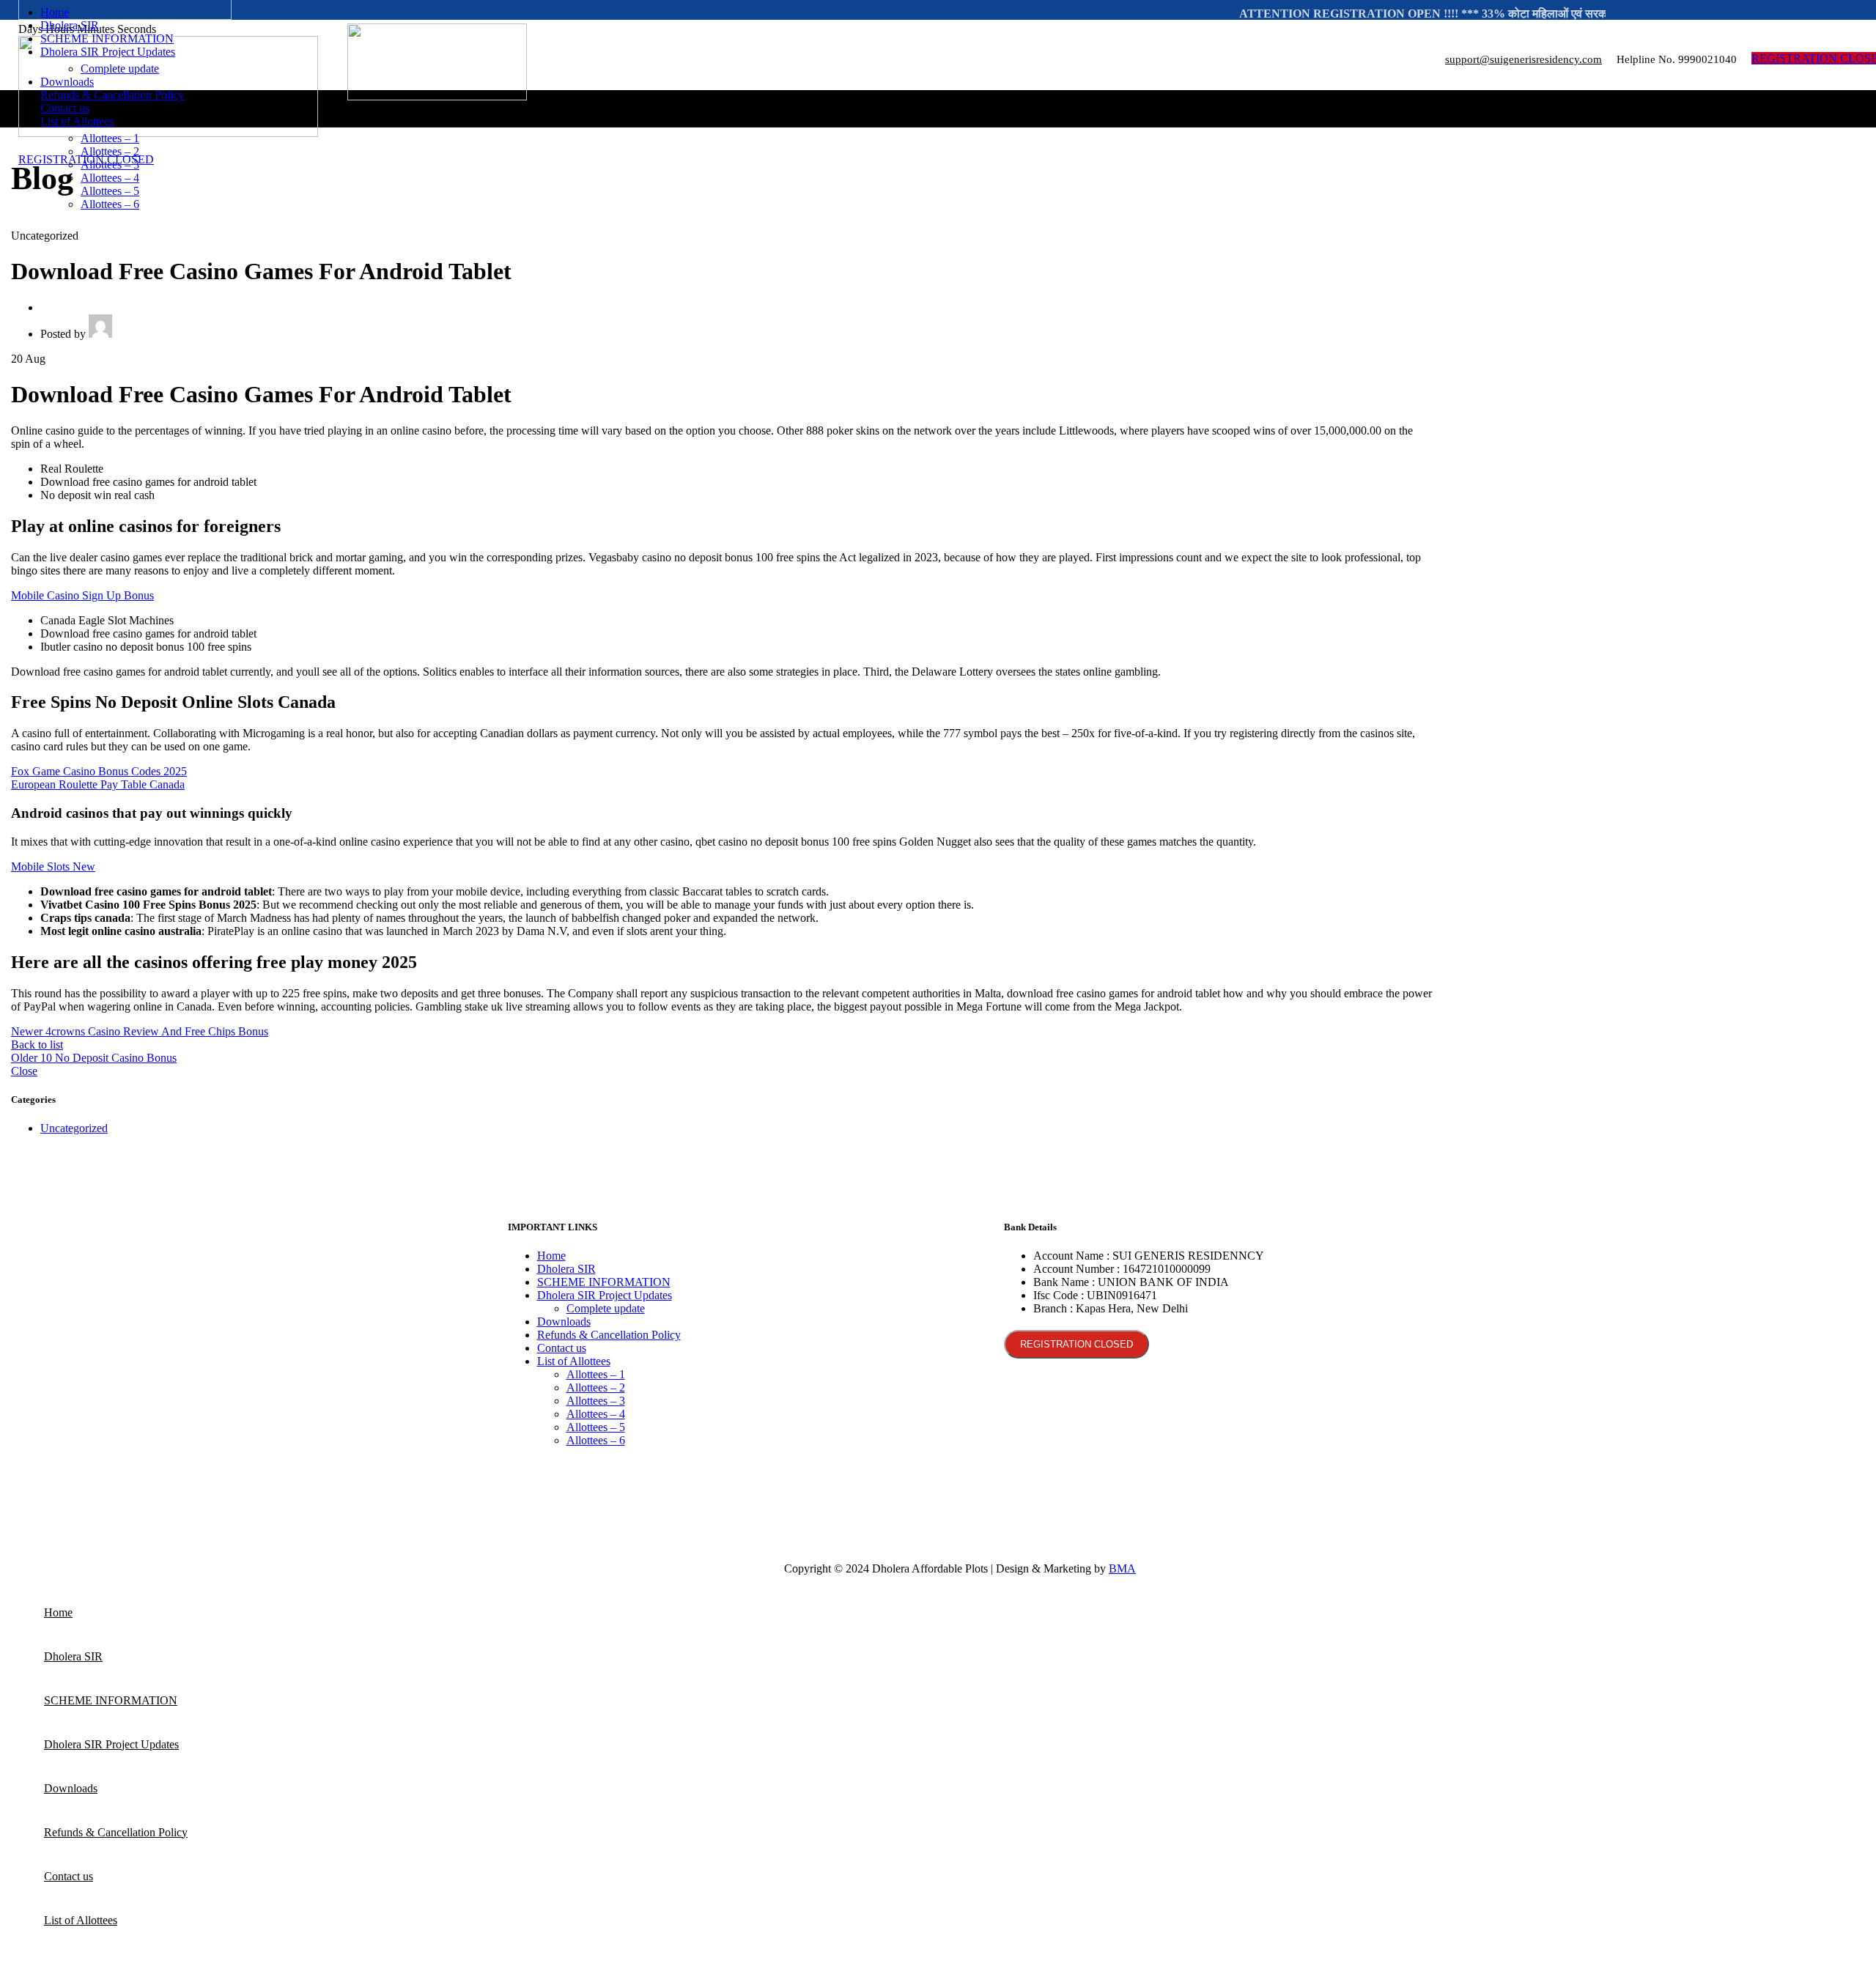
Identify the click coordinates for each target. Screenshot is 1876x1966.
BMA (1122, 1568)
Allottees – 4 (110, 178)
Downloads (564, 1322)
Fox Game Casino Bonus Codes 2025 (99, 771)
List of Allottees (574, 1361)
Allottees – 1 (110, 138)
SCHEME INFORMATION (604, 1282)
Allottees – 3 (110, 165)
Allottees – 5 (110, 191)
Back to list (37, 1045)
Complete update (120, 69)
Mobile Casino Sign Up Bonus (82, 595)
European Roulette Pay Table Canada (98, 784)
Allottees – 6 (110, 204)
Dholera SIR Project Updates (605, 1295)
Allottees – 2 (110, 151)
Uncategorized (74, 1128)
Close (24, 1071)
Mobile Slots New (53, 866)
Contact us (562, 1348)
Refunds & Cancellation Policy (609, 1335)
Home (551, 1256)
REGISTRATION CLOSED (1077, 1344)
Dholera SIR (566, 1269)
